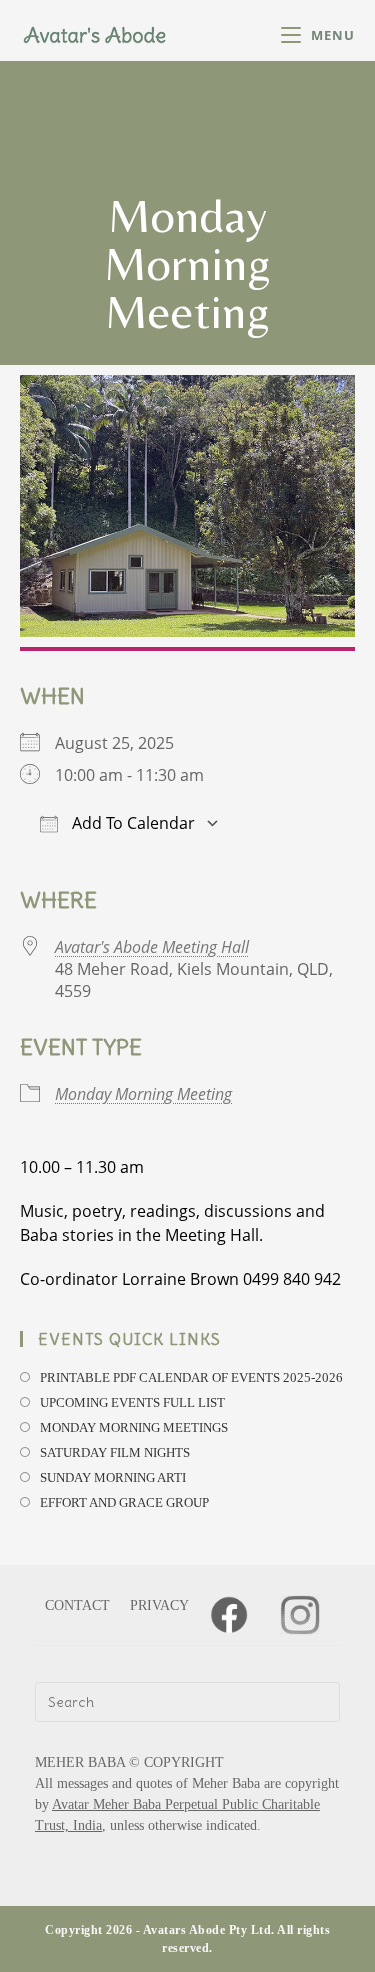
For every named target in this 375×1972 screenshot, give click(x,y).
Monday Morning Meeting (143, 1094)
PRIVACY (159, 1605)
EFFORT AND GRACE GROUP (124, 1502)
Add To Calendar (131, 823)
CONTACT (77, 1605)
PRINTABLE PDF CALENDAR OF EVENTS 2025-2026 (191, 1377)
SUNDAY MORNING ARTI (113, 1477)
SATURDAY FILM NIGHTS (115, 1452)
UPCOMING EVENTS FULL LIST (132, 1402)
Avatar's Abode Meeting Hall (152, 947)
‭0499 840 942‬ (292, 1279)
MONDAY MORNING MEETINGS (134, 1427)
